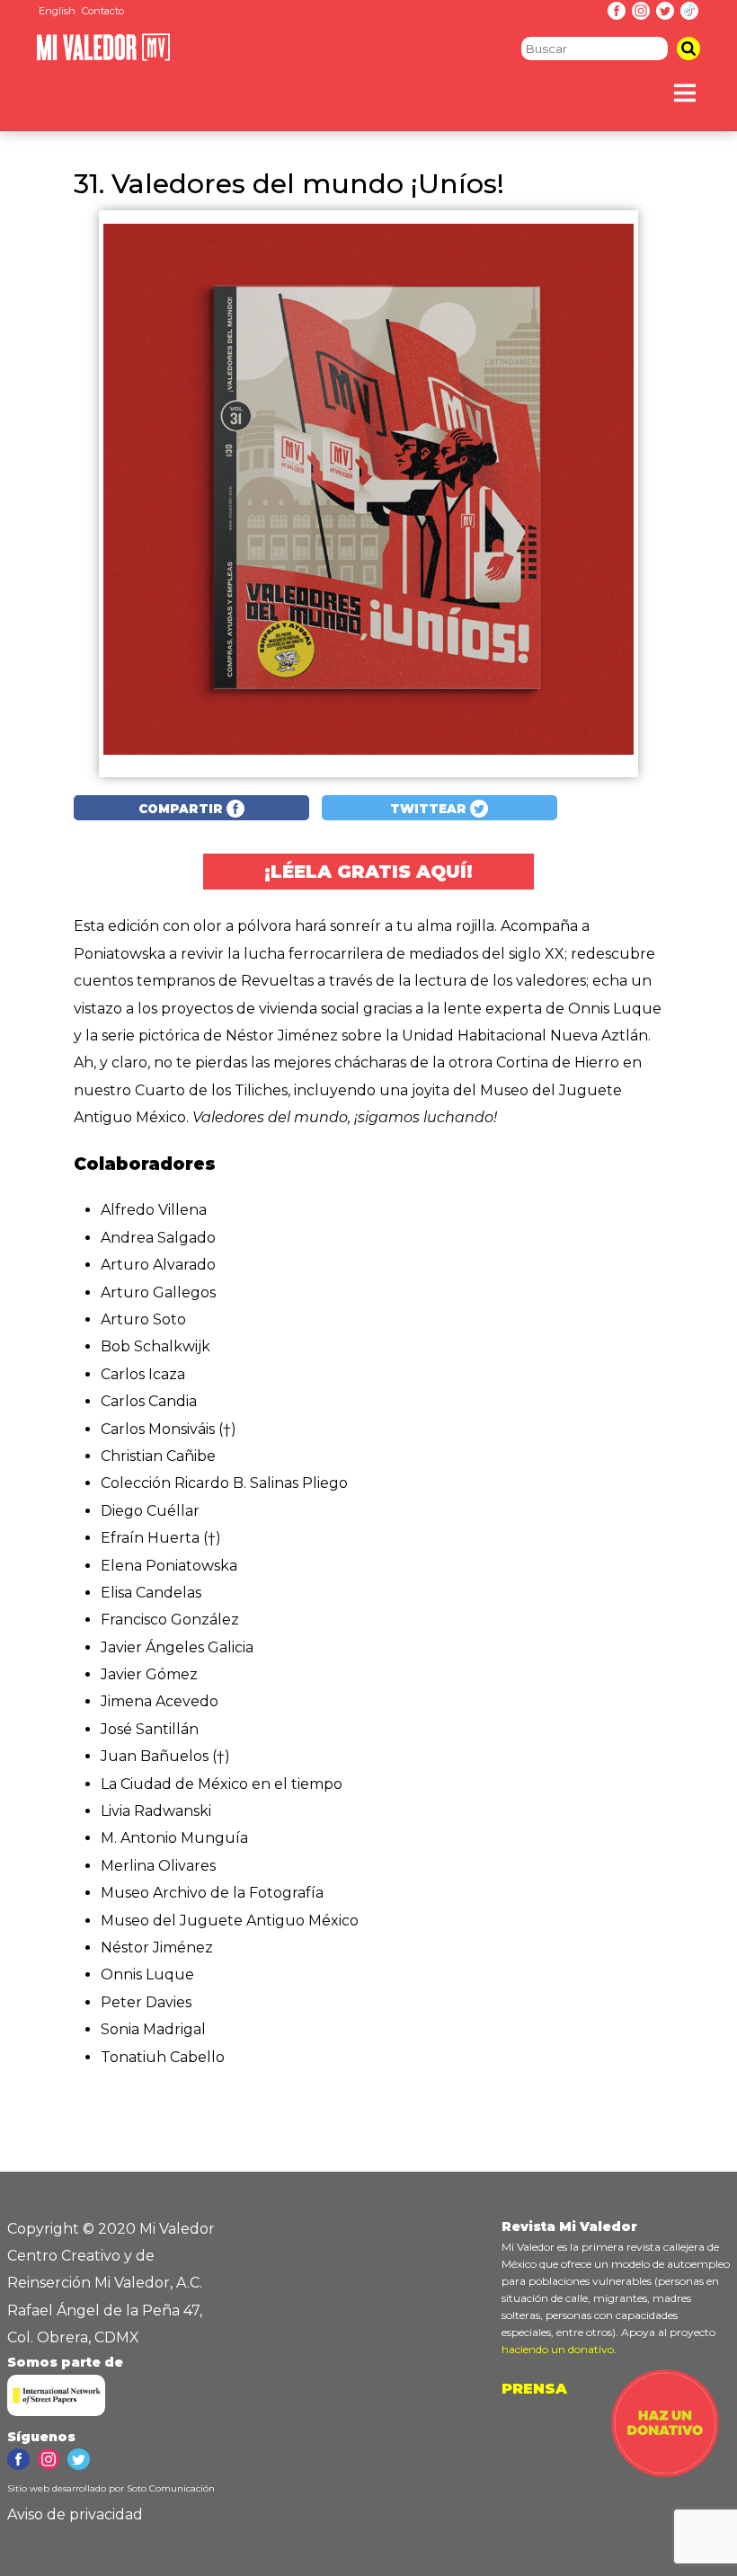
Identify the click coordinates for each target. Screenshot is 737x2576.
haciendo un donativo (558, 2349)
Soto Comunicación (171, 2488)
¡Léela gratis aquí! (368, 872)
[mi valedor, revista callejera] (103, 57)
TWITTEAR (430, 809)
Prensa (534, 2389)
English (57, 11)
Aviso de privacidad (75, 2514)
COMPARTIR (182, 809)
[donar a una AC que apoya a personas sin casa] (665, 2472)
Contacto (103, 11)
